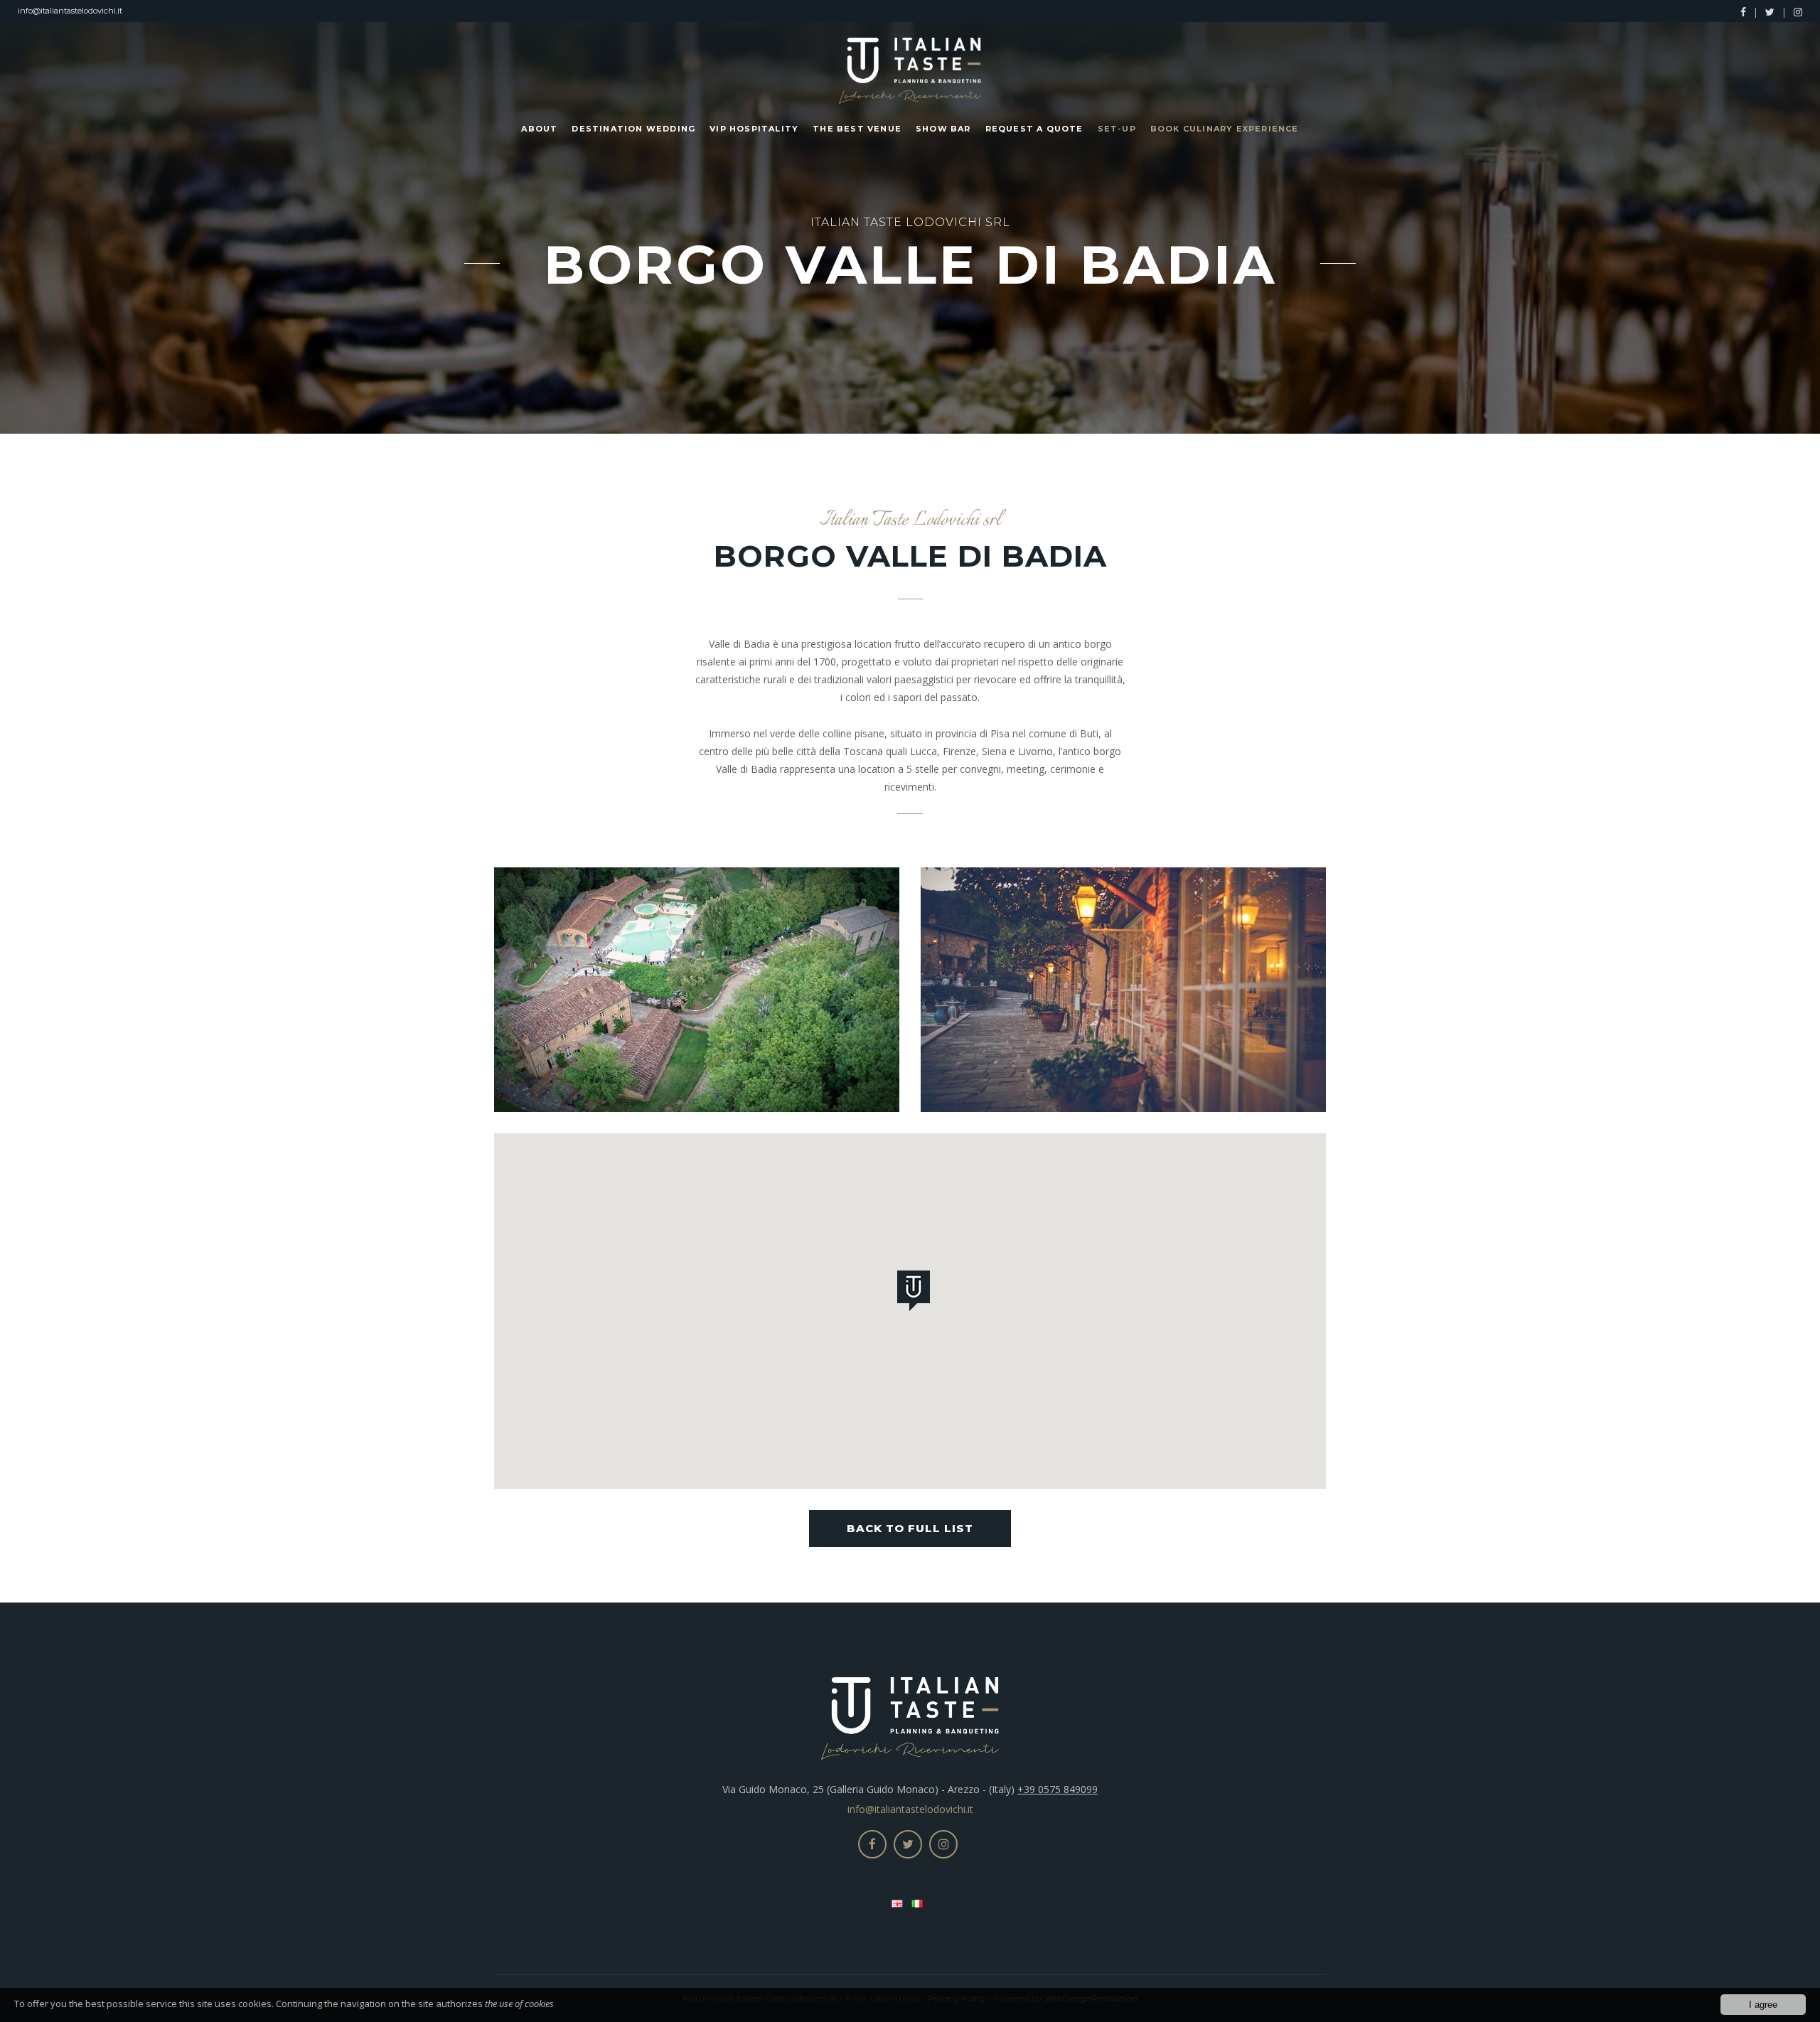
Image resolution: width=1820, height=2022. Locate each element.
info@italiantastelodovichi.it (70, 11)
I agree (1763, 2005)
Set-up (1117, 129)
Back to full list (910, 1528)
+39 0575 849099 (1058, 1789)
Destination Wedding (633, 129)
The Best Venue (857, 129)
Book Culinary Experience (1225, 129)
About (539, 129)
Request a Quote (1034, 129)
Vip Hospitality (754, 129)
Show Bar (943, 129)
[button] (916, 1293)
